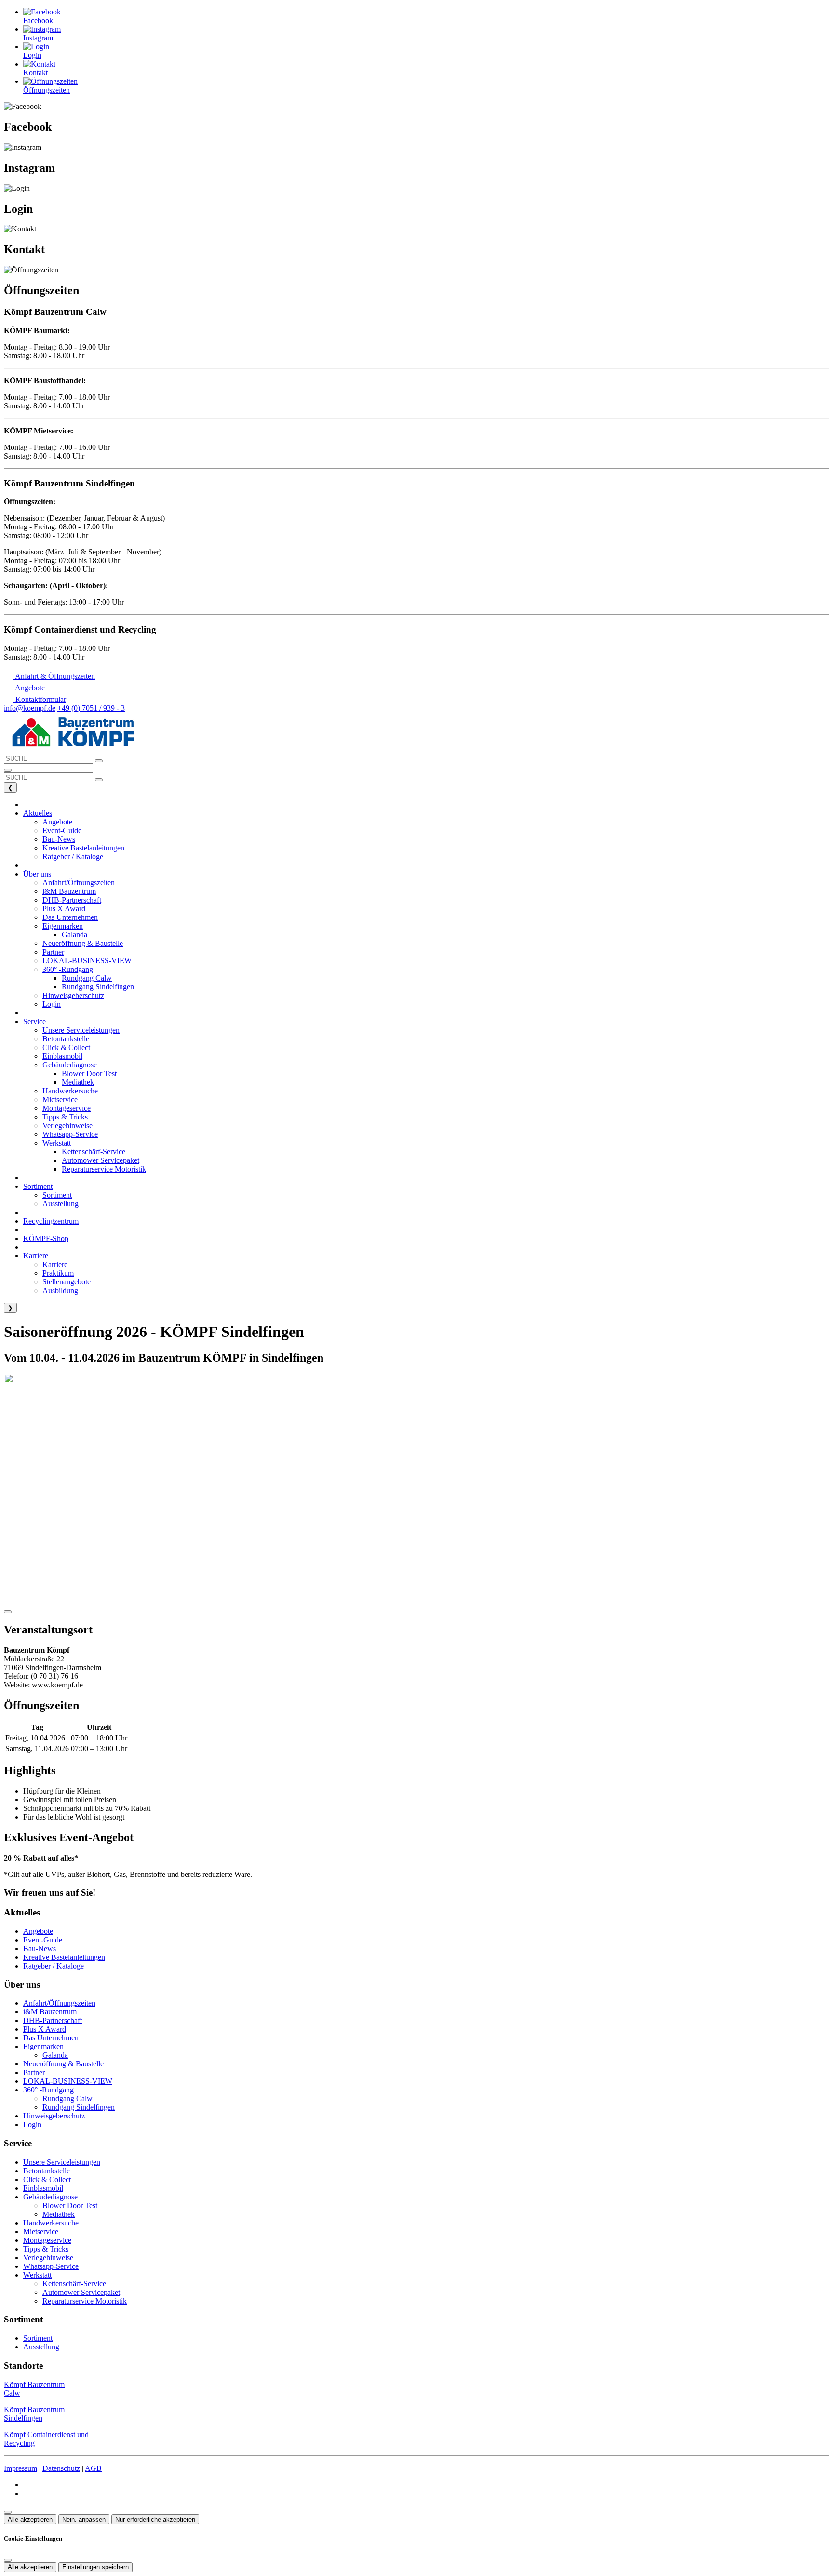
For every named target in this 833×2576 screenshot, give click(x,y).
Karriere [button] (36, 1256)
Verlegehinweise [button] (67, 1126)
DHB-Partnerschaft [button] (72, 900)
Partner (34, 2072)
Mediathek (59, 2214)
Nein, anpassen (84, 2519)
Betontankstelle (47, 2171)
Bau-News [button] (59, 839)
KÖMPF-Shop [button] (46, 1238)
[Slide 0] (8, 1612)
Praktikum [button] (58, 1273)
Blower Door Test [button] (89, 1073)
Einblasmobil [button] (62, 1056)
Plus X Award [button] (64, 909)
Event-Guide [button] (62, 830)
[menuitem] (49, 676)
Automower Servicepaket (81, 2292)
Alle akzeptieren (30, 2519)
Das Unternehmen (51, 2038)
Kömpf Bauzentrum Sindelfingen (34, 2414)
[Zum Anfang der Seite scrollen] (8, 2512)
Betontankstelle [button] (66, 1039)
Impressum (20, 2468)
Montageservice (47, 2240)
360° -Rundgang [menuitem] (68, 969)
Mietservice (41, 2232)
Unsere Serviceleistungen (62, 2162)
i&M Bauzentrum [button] (69, 891)
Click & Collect (47, 2179)
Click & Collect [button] (66, 1047)
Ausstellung (41, 2347)
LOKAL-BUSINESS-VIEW (68, 2081)
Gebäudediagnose (50, 2197)
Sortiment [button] (38, 1186)
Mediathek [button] (78, 1082)
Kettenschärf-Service (74, 2284)
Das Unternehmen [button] (70, 917)
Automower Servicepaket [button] (101, 1160)
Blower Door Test (70, 2205)
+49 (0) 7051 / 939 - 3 (91, 708)
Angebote (38, 1931)
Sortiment (38, 2338)
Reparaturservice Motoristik (85, 2301)
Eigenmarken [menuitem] (63, 926)
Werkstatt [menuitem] (57, 1143)
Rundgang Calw (67, 2098)
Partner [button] (53, 952)
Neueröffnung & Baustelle (63, 2064)
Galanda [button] (74, 935)
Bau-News (40, 1949)
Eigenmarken (43, 2046)
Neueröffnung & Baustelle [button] (83, 943)
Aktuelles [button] (38, 813)
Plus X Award (45, 2029)
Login (32, 2124)
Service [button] (34, 1021)
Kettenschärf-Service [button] (94, 1152)
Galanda (55, 2055)
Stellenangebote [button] (67, 1282)
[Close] (8, 2560)
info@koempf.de (30, 708)
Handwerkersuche (51, 2223)
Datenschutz (61, 2468)
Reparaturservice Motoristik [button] (104, 1169)
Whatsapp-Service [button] (70, 1134)
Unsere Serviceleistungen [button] (81, 1030)
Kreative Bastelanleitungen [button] (83, 848)
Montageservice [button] (67, 1108)
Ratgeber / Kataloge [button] (73, 856)
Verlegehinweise (48, 2258)
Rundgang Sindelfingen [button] (98, 987)
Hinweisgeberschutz (54, 2116)
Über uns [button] (37, 874)
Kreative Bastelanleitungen (64, 1957)
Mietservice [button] (60, 1099)
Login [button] (52, 1004)
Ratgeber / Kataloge (54, 1966)
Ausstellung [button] (60, 1204)
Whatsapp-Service (51, 2266)
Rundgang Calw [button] (87, 978)
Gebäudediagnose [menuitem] (70, 1065)
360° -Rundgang (48, 2090)
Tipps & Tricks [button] (65, 1117)
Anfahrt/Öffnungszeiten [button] (79, 883)
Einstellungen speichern (95, 2567)
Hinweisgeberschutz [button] (73, 995)
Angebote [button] (57, 822)
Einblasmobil (43, 2188)
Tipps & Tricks (46, 2249)
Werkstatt (37, 2275)
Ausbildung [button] (60, 1290)
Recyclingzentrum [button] (51, 1221)
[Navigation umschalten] (8, 770)
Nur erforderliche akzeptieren (155, 2519)
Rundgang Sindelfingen (79, 2107)
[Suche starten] (99, 761)
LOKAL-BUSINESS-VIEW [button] (87, 961)
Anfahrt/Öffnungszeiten (59, 2003)
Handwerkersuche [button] (70, 1091)
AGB (93, 2468)
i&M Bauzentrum (50, 2012)
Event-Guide (43, 1940)
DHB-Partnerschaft (53, 2020)
